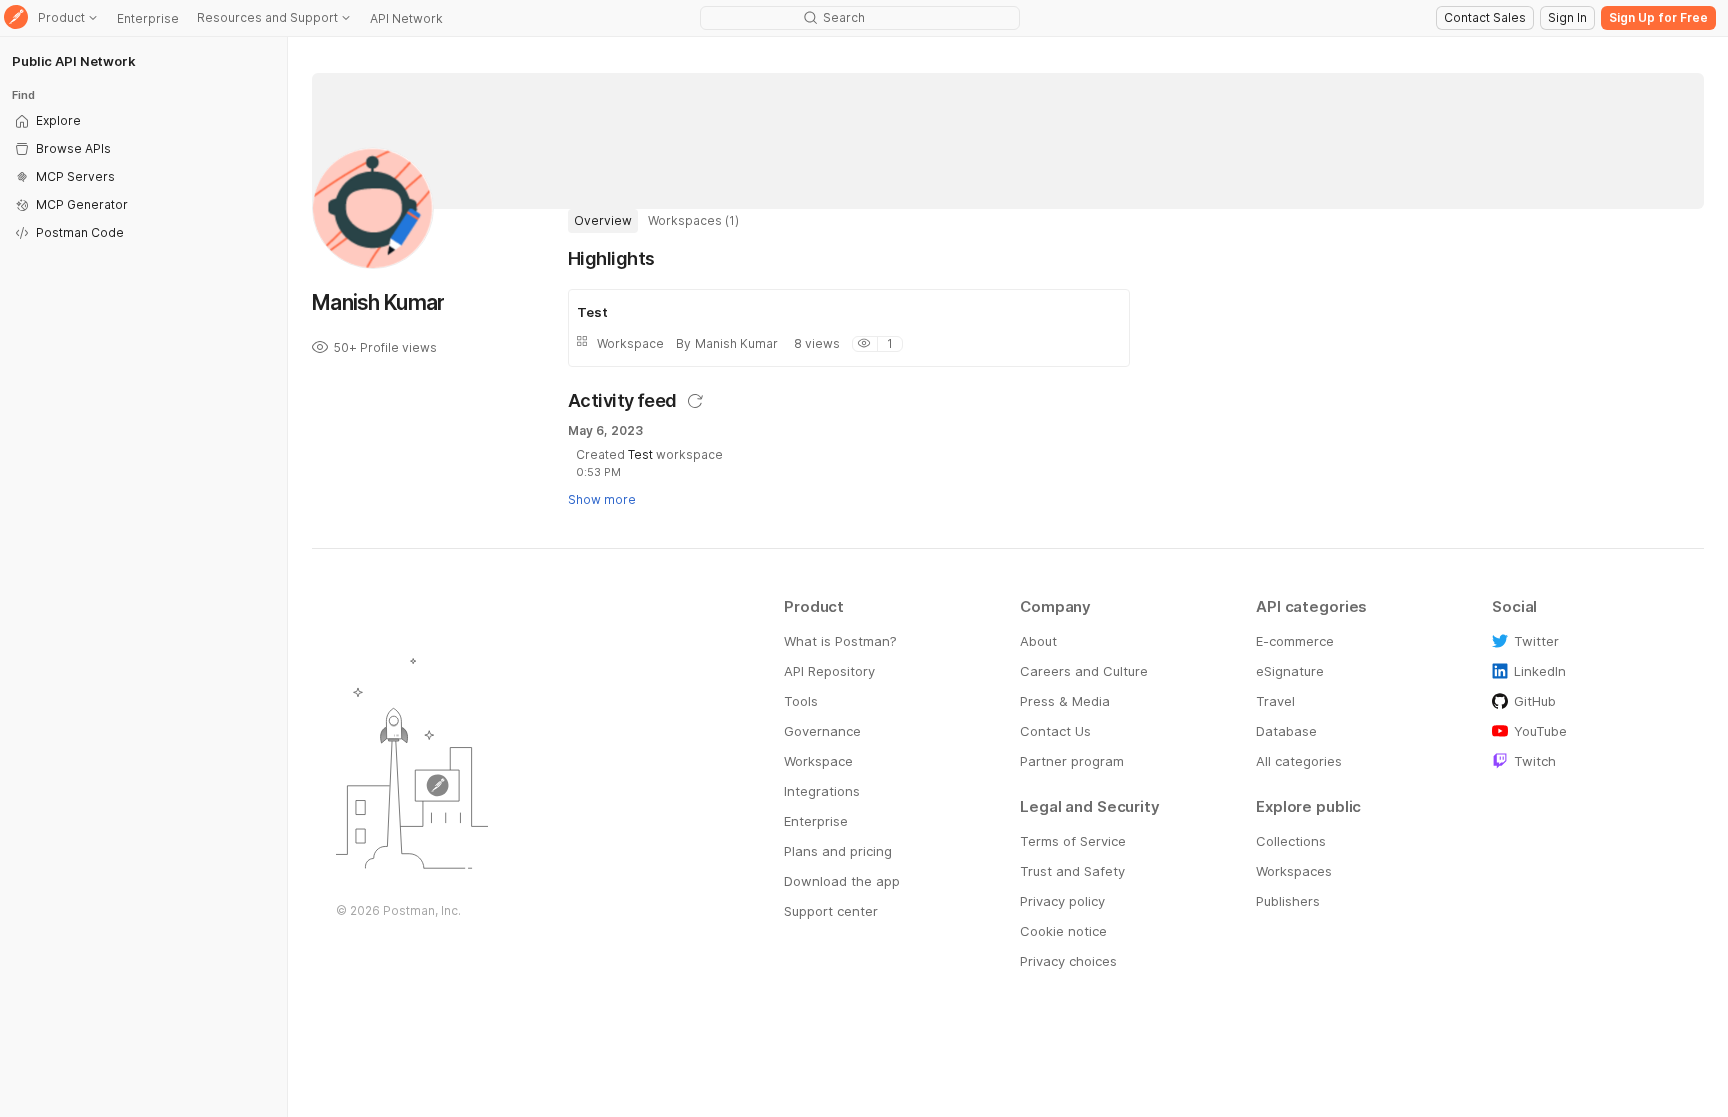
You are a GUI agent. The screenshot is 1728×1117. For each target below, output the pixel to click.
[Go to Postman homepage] (16, 18)
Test (640, 454)
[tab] (603, 221)
